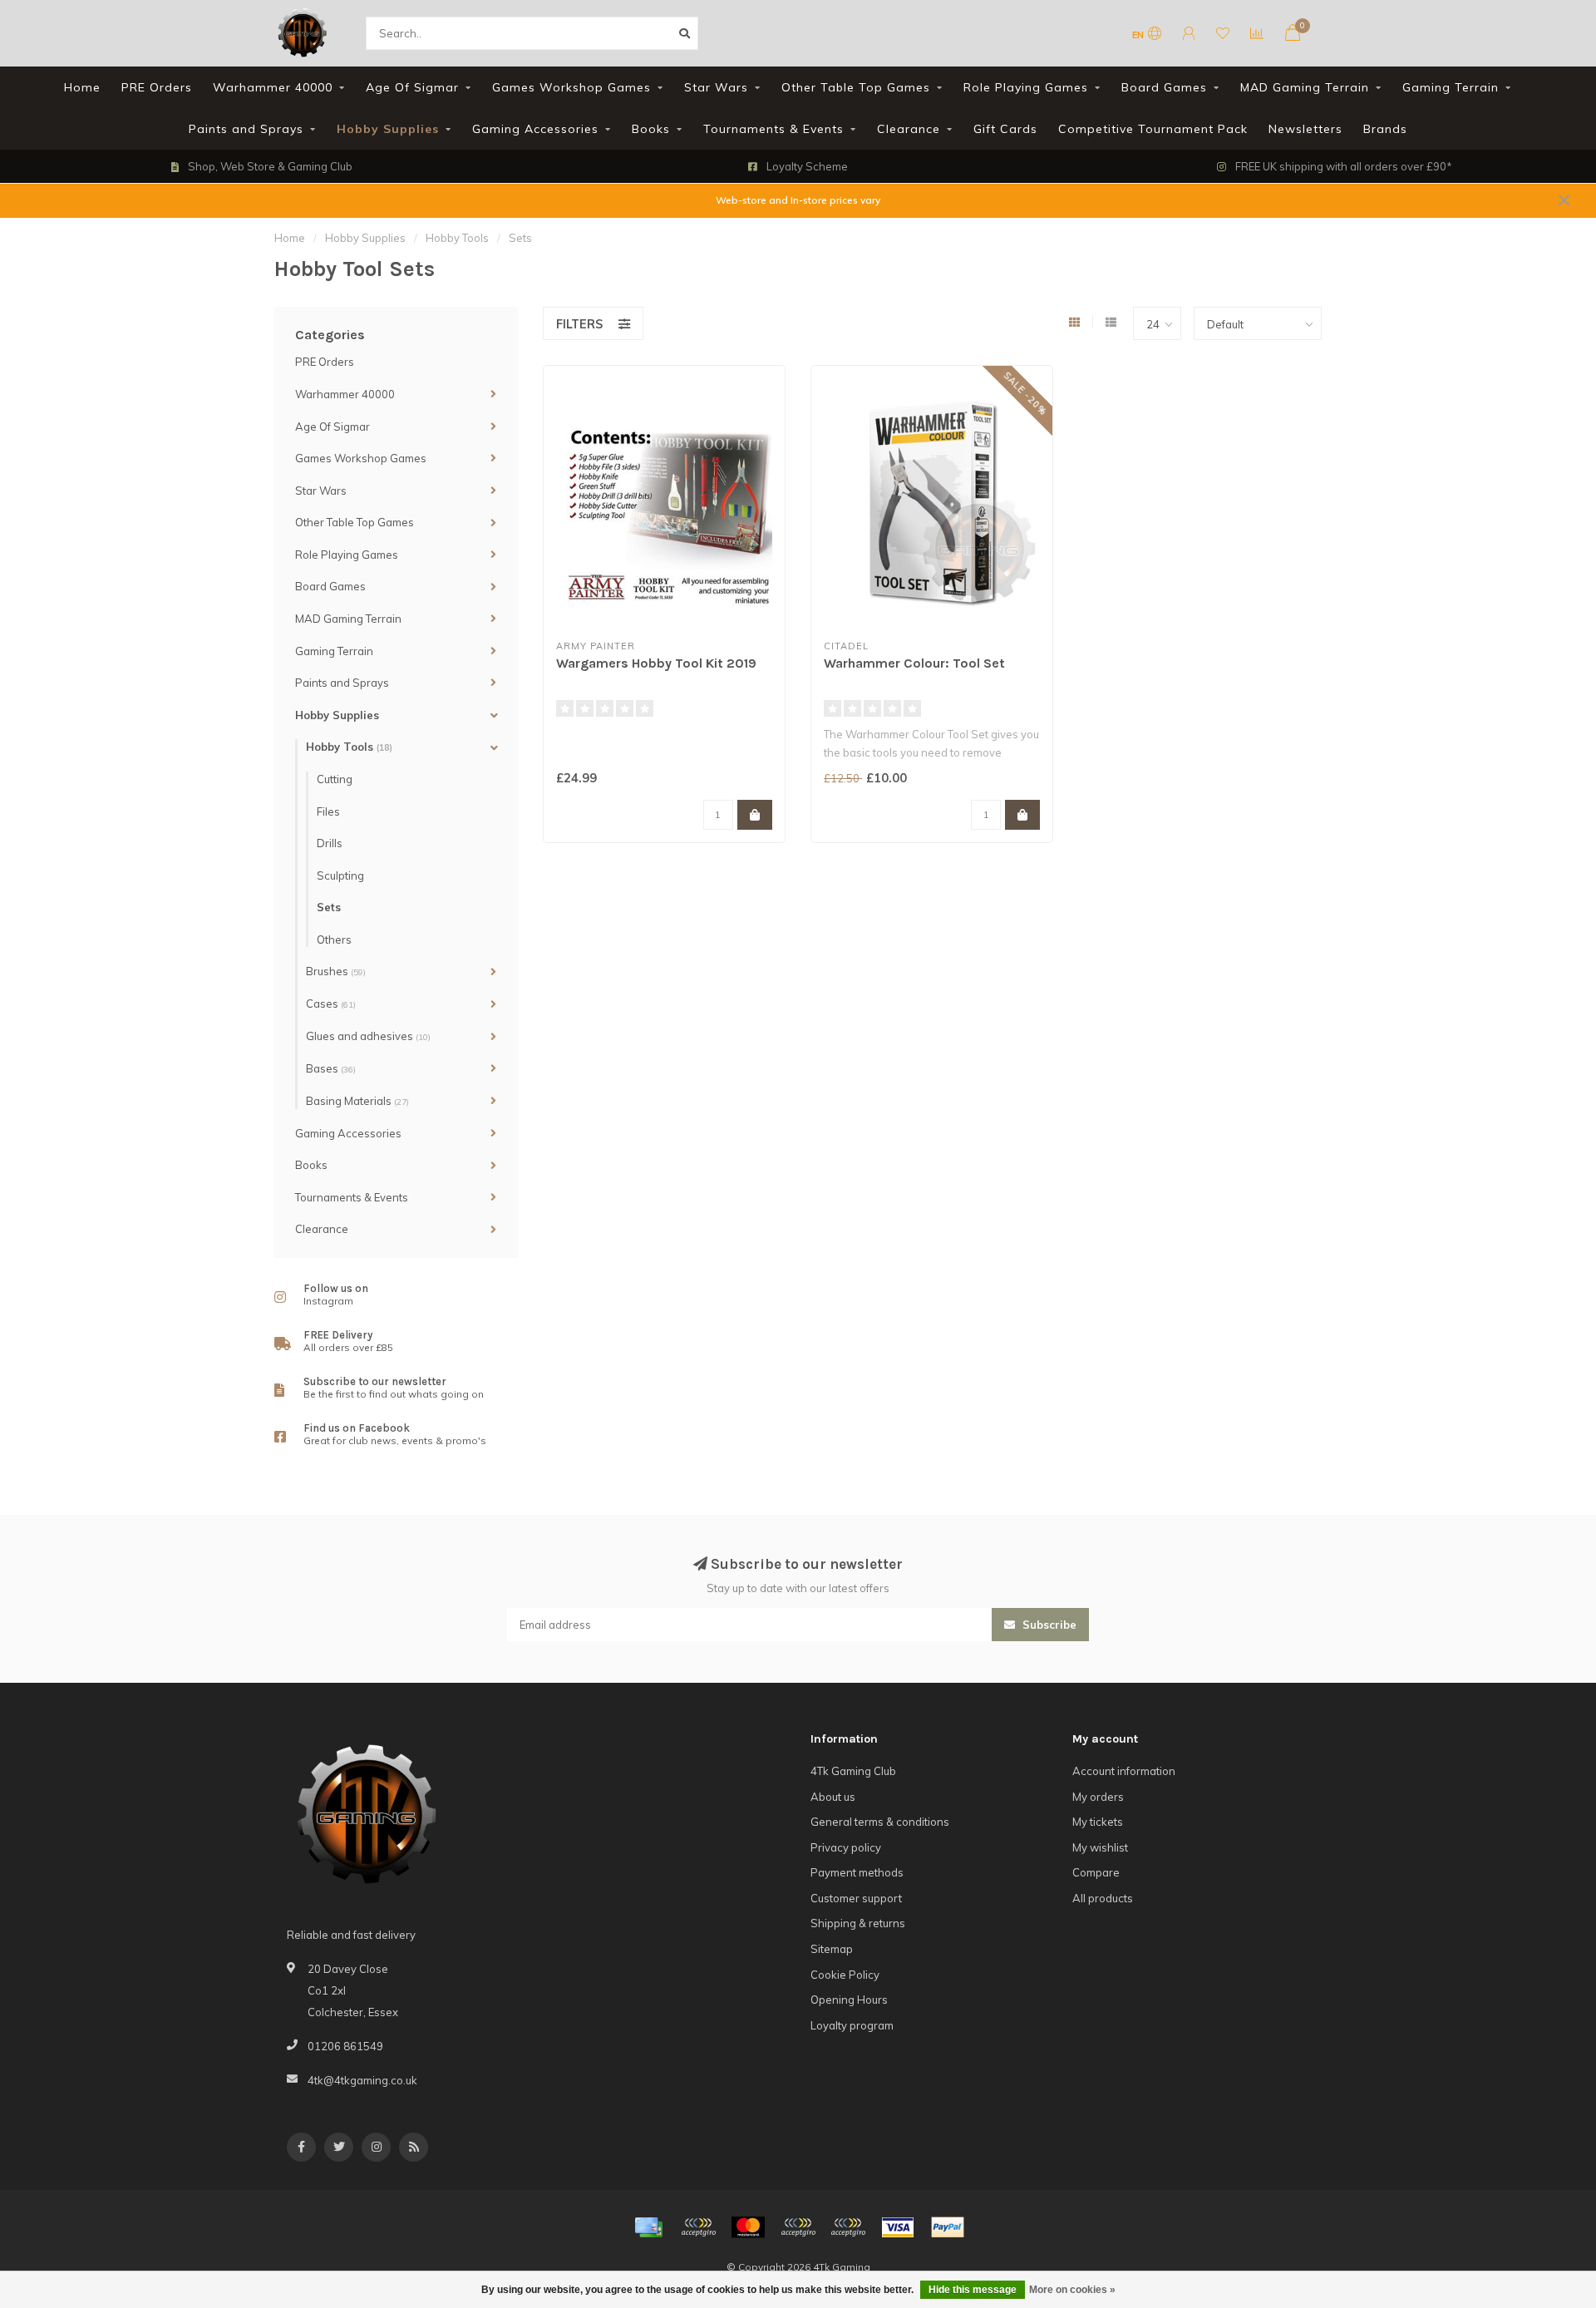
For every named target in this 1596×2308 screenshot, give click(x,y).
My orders (1098, 1797)
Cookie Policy (845, 1975)
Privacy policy (846, 1847)
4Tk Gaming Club (853, 1771)
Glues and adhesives (368, 1036)
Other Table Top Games (856, 87)
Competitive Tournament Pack (1153, 129)
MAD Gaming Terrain (1305, 87)
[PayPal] (798, 2227)
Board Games (1164, 87)
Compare (1096, 1872)
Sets (329, 907)
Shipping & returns (858, 1923)
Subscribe (1048, 1625)
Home (82, 87)
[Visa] (898, 2227)
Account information (1124, 1771)
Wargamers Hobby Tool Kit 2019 (656, 663)
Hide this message (973, 2290)
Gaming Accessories (535, 129)
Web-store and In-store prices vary (798, 200)
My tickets (1098, 1822)
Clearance (909, 129)
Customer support (856, 1898)
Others (334, 939)
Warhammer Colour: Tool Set (914, 663)
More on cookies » (1072, 2290)
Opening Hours (849, 2000)
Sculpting (340, 875)
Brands (1385, 129)
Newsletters (1305, 129)
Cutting (335, 779)
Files (328, 811)
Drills (330, 843)
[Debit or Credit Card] (698, 2227)
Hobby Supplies (388, 129)
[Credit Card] (648, 2227)
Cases (331, 1004)
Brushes (336, 971)
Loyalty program (852, 2025)
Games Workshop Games (571, 87)
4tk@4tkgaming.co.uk (362, 2080)
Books (651, 129)
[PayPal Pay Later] (848, 2227)
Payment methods (857, 1872)
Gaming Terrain (1451, 87)
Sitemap (832, 1949)
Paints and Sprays (246, 129)
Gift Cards (1005, 129)
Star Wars (716, 87)
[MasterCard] (748, 2227)
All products (1103, 1898)
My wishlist (1100, 1847)
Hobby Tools (349, 747)
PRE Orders (157, 87)
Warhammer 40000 (273, 87)
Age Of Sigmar (412, 87)
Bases (331, 1068)
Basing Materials (357, 1101)
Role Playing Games (1026, 87)
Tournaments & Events (773, 129)
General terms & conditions (880, 1822)
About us (833, 1797)
